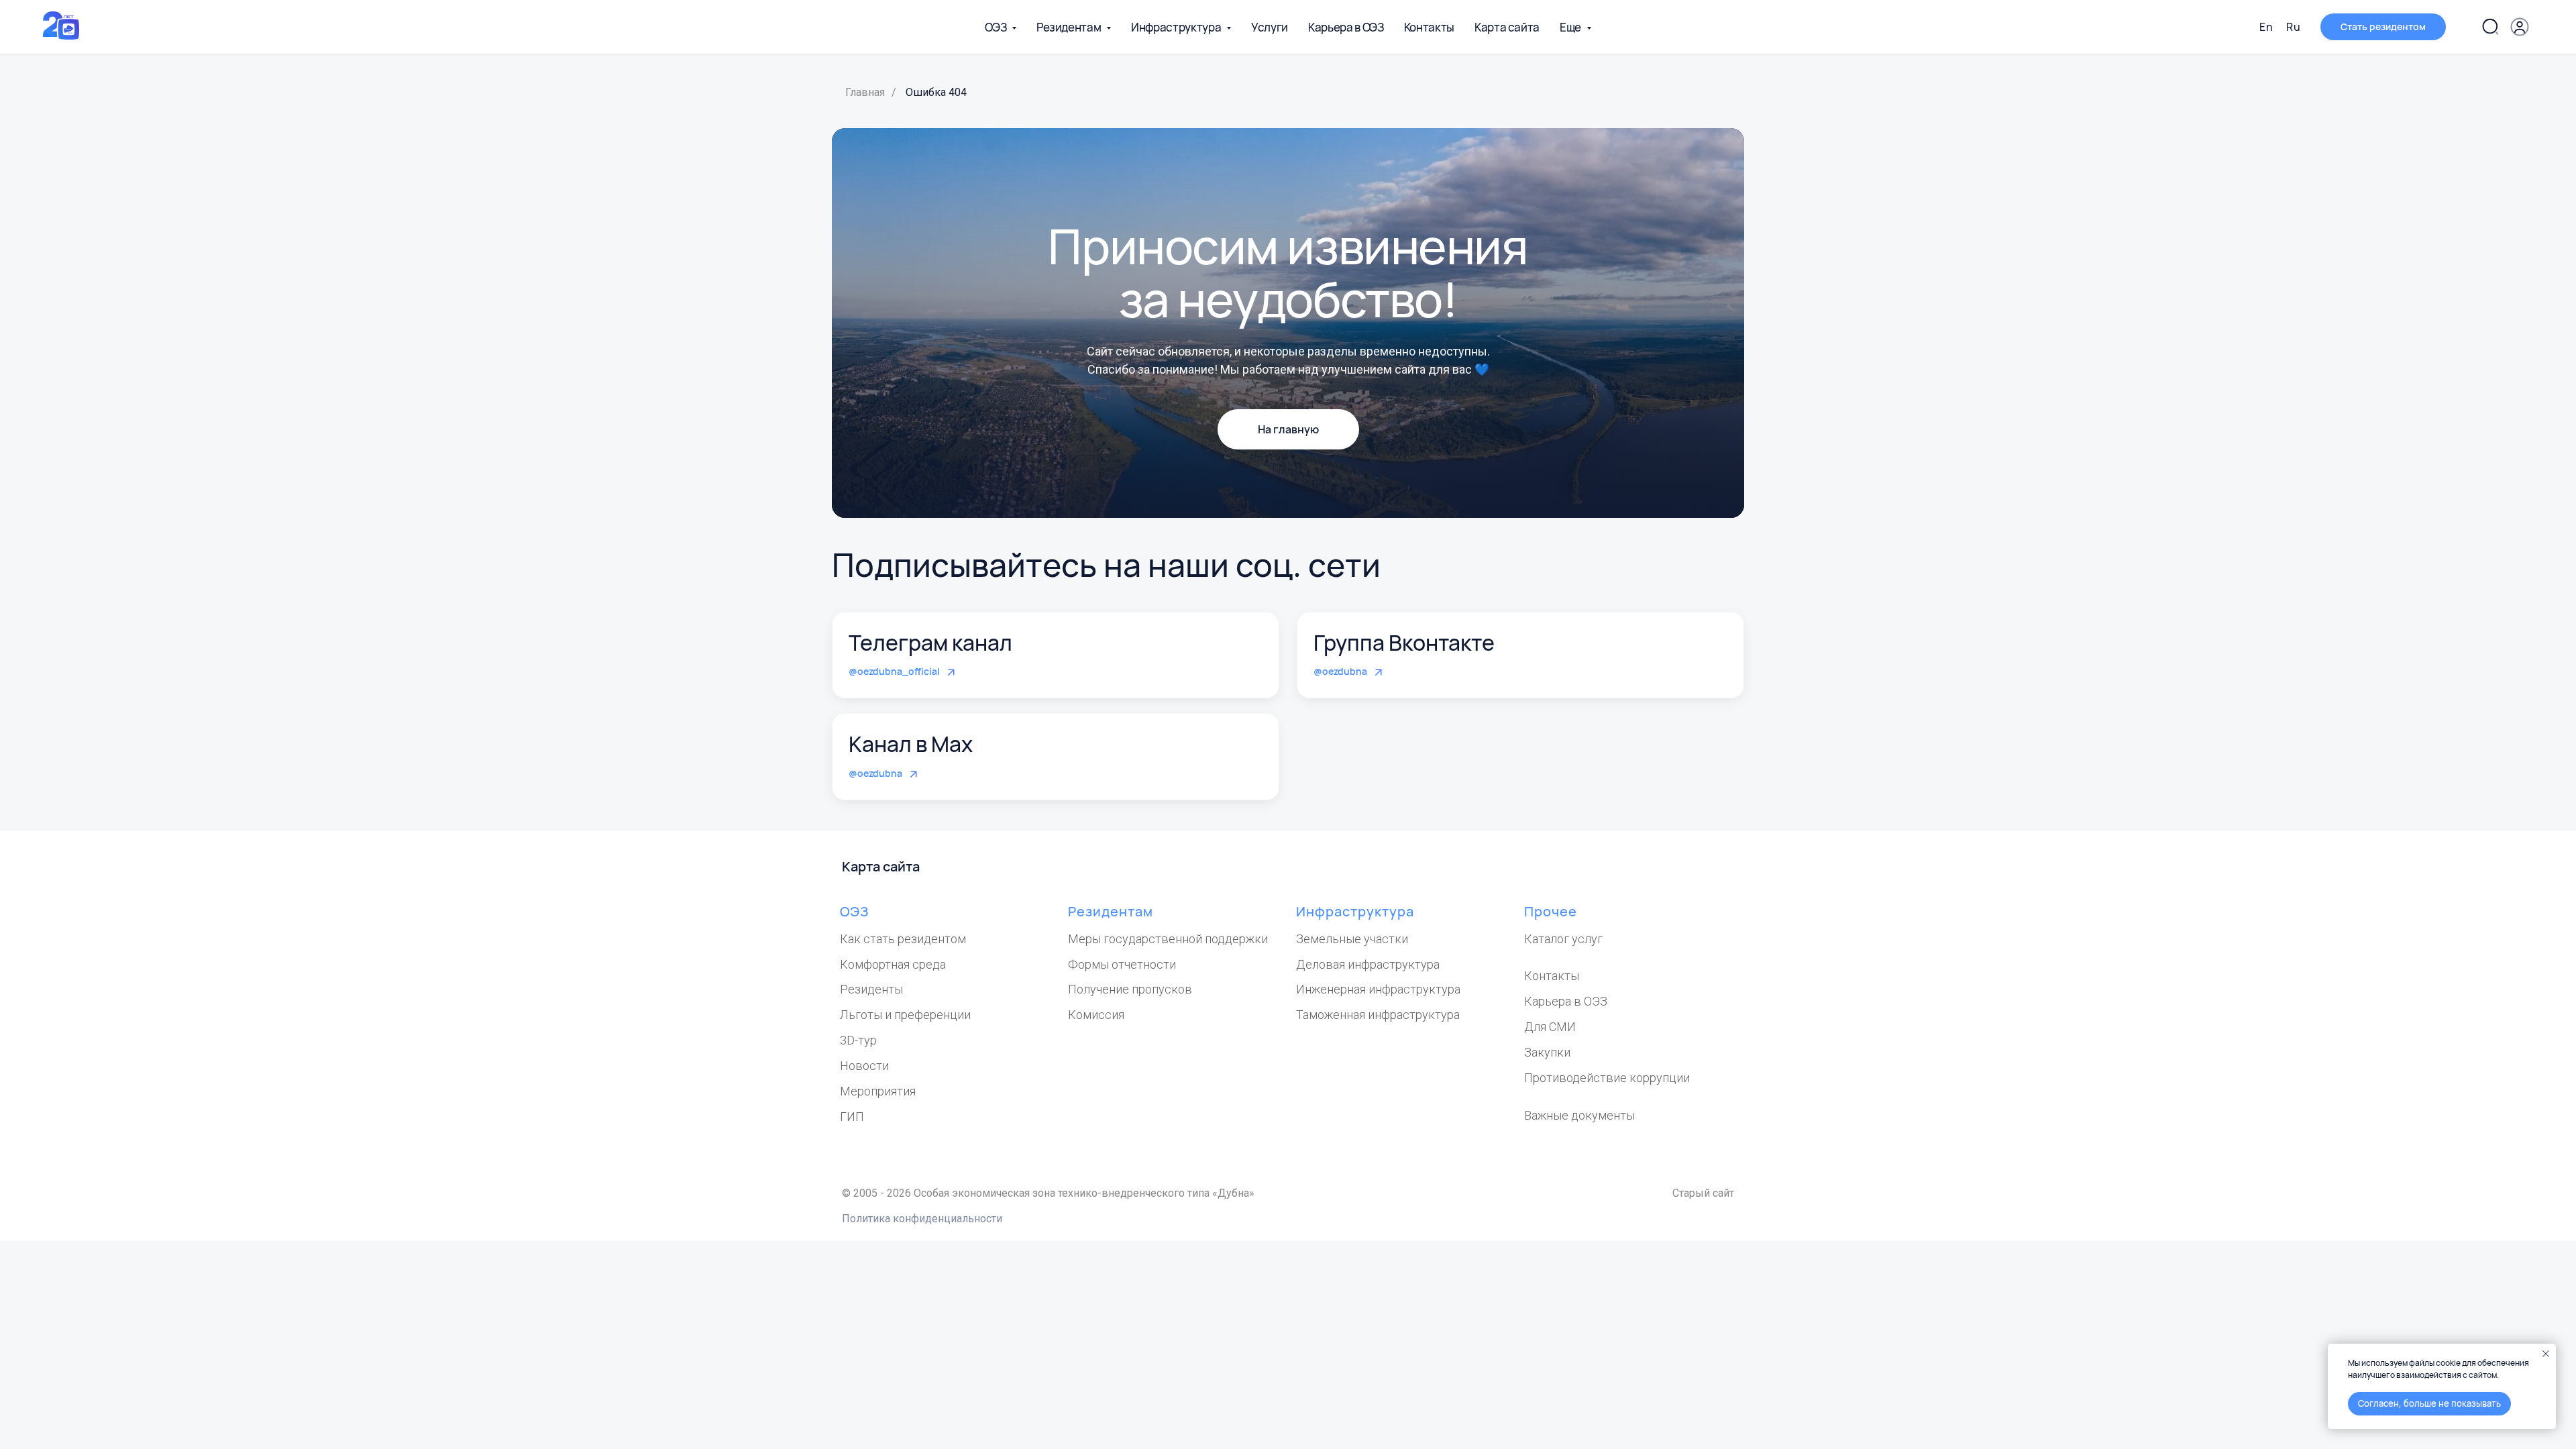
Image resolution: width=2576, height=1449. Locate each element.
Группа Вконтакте (1404, 643)
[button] (2383, 27)
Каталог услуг (1563, 939)
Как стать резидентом (903, 939)
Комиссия (1096, 1015)
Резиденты (871, 989)
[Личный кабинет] (2520, 27)
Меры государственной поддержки (1168, 939)
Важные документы (1579, 1115)
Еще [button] (1571, 27)
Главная (865, 92)
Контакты (1429, 27)
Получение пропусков (1130, 989)
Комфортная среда (893, 964)
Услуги (1270, 27)
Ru (2293, 27)
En (2266, 27)
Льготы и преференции (905, 1015)
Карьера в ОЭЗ (1346, 27)
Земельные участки (1352, 939)
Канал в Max (911, 744)
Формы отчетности (1122, 964)
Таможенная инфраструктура (1378, 1015)
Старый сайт (1703, 1193)
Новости (864, 1066)
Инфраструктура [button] (1177, 27)
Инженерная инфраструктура (1378, 989)
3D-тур (858, 1040)
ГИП (852, 1117)
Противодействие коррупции (1607, 1078)
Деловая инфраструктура (1368, 964)
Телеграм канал (930, 643)
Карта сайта (1507, 27)
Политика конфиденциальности (922, 1219)
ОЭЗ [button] (997, 27)
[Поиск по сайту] (2490, 27)
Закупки (1547, 1052)
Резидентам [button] (1070, 27)
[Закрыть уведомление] (2546, 1354)
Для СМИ (1550, 1027)
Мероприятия (878, 1091)
